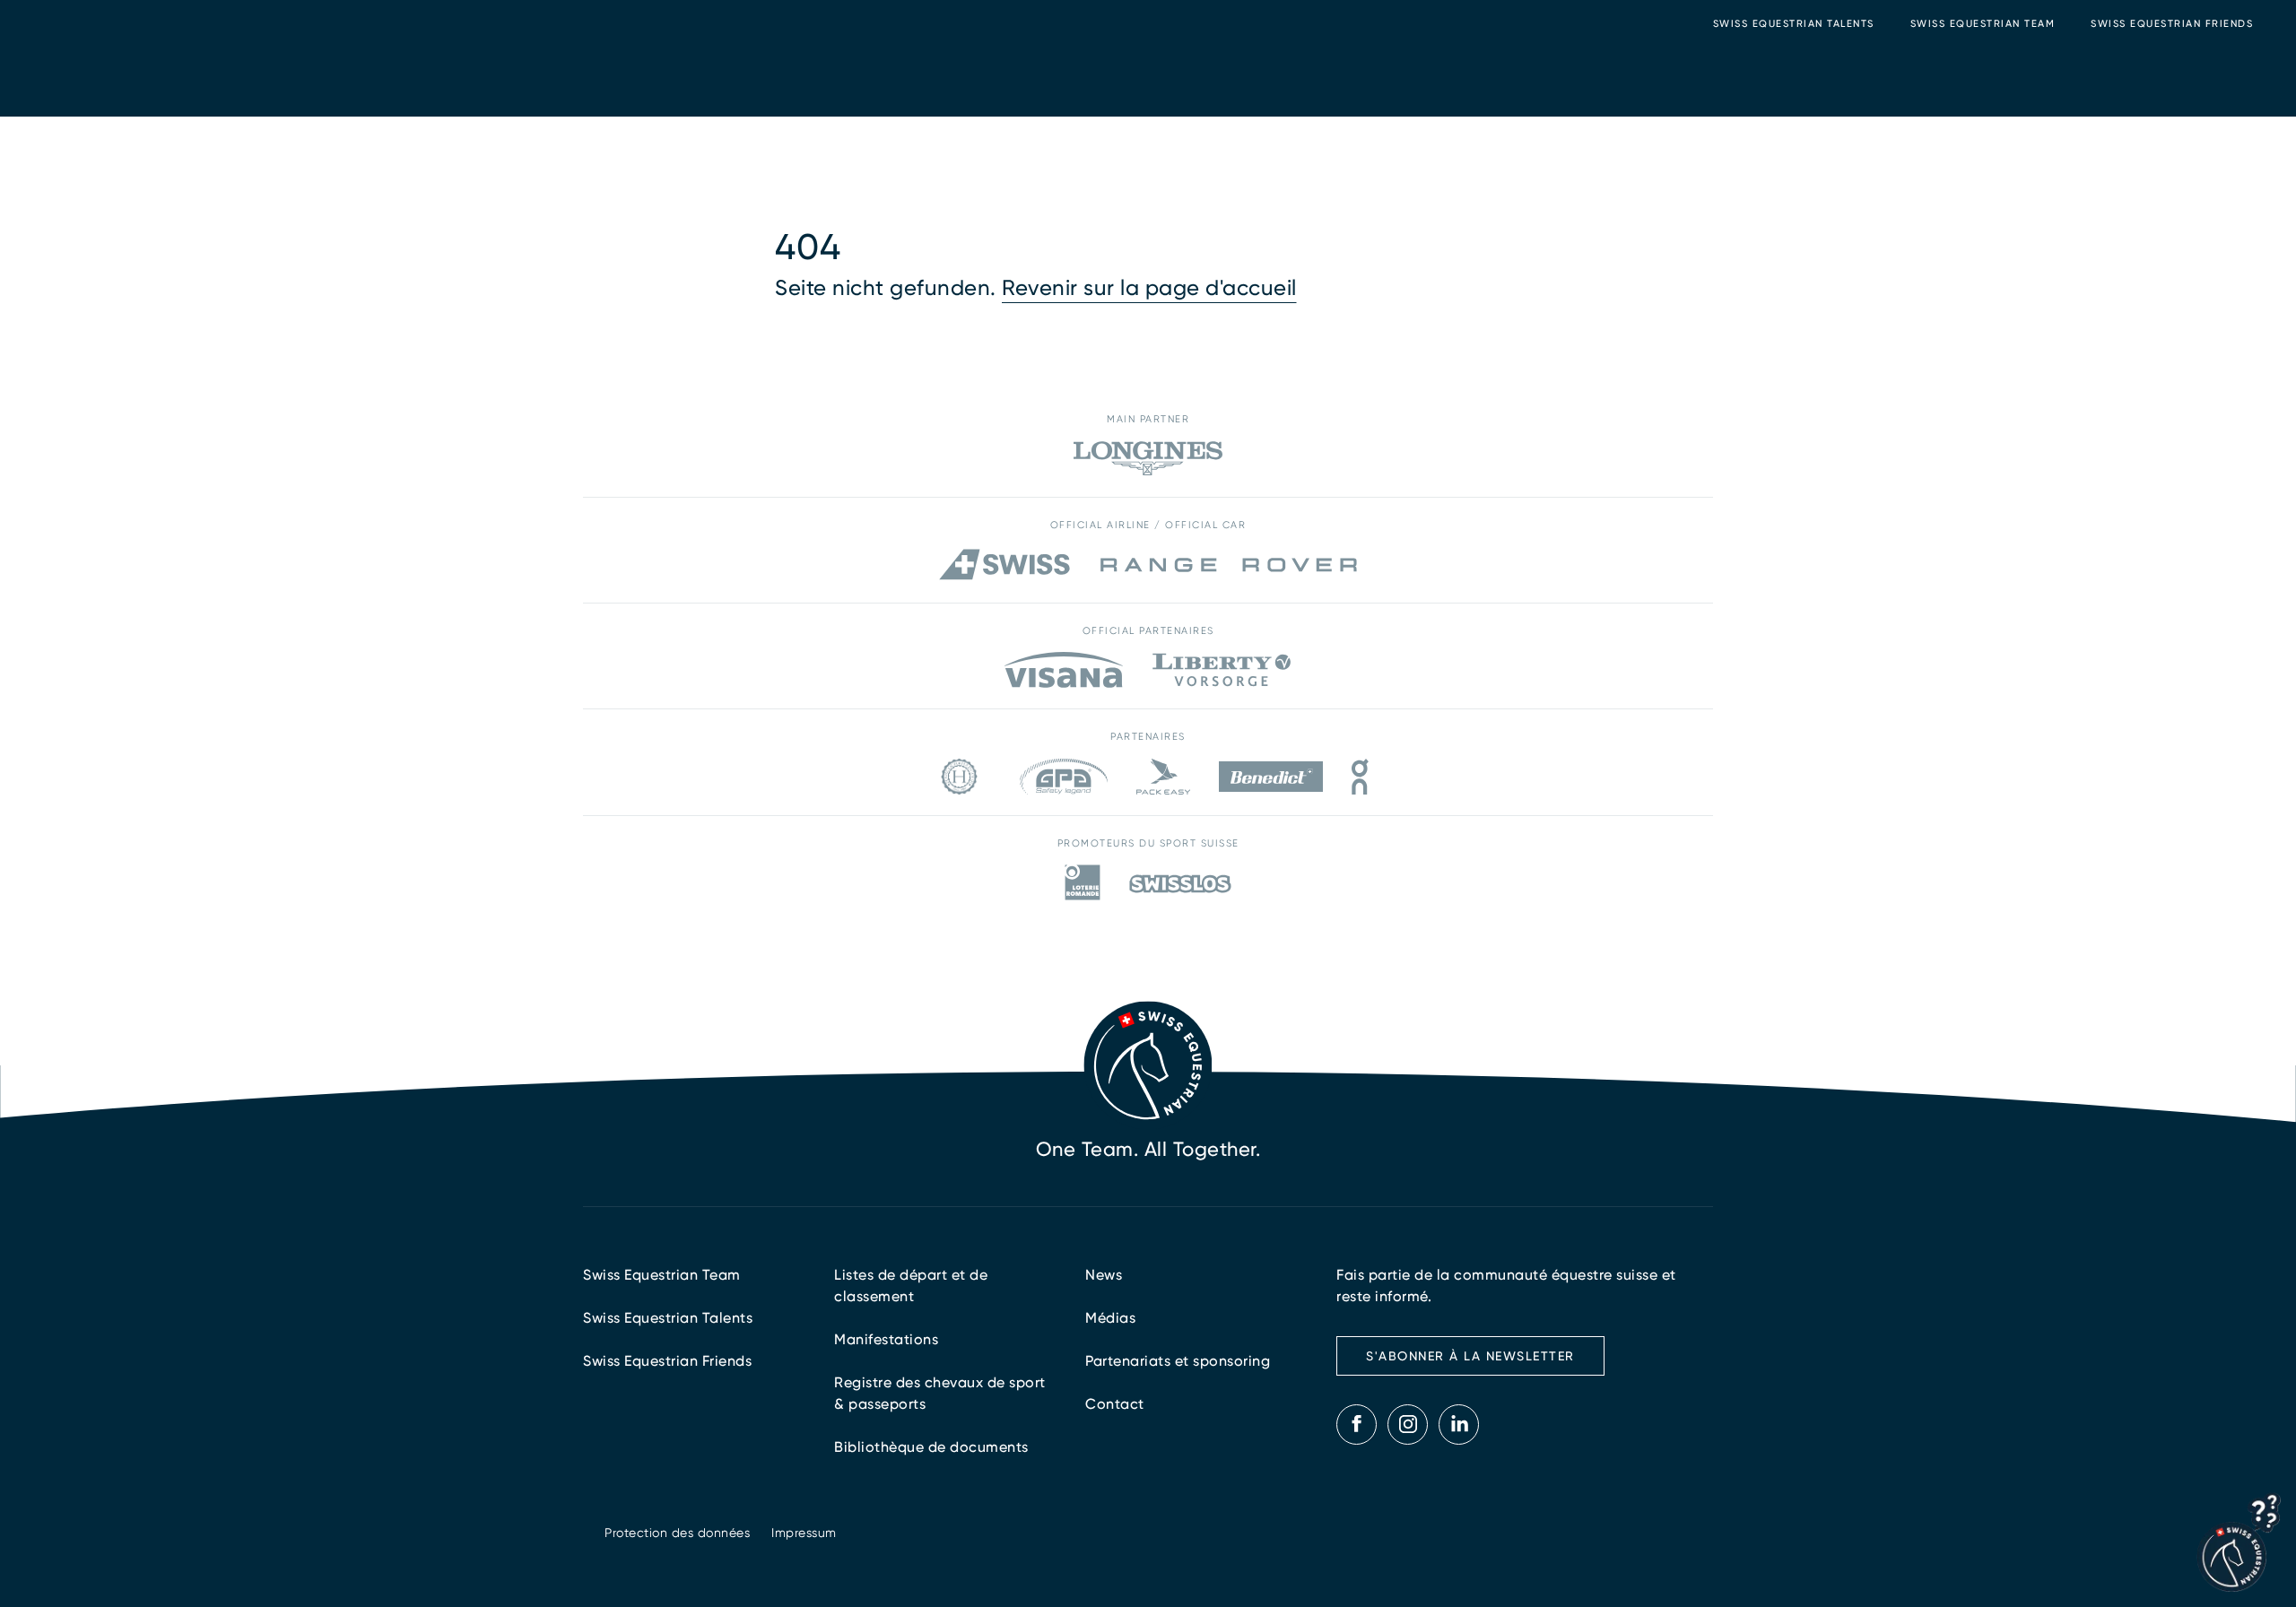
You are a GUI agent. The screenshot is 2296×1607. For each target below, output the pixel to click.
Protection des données (677, 1533)
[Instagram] (1408, 1424)
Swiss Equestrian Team (1983, 24)
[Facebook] (1357, 1424)
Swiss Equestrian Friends (2172, 24)
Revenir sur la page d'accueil (1149, 288)
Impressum (804, 1533)
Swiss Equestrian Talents (1794, 24)
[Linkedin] (1459, 1424)
